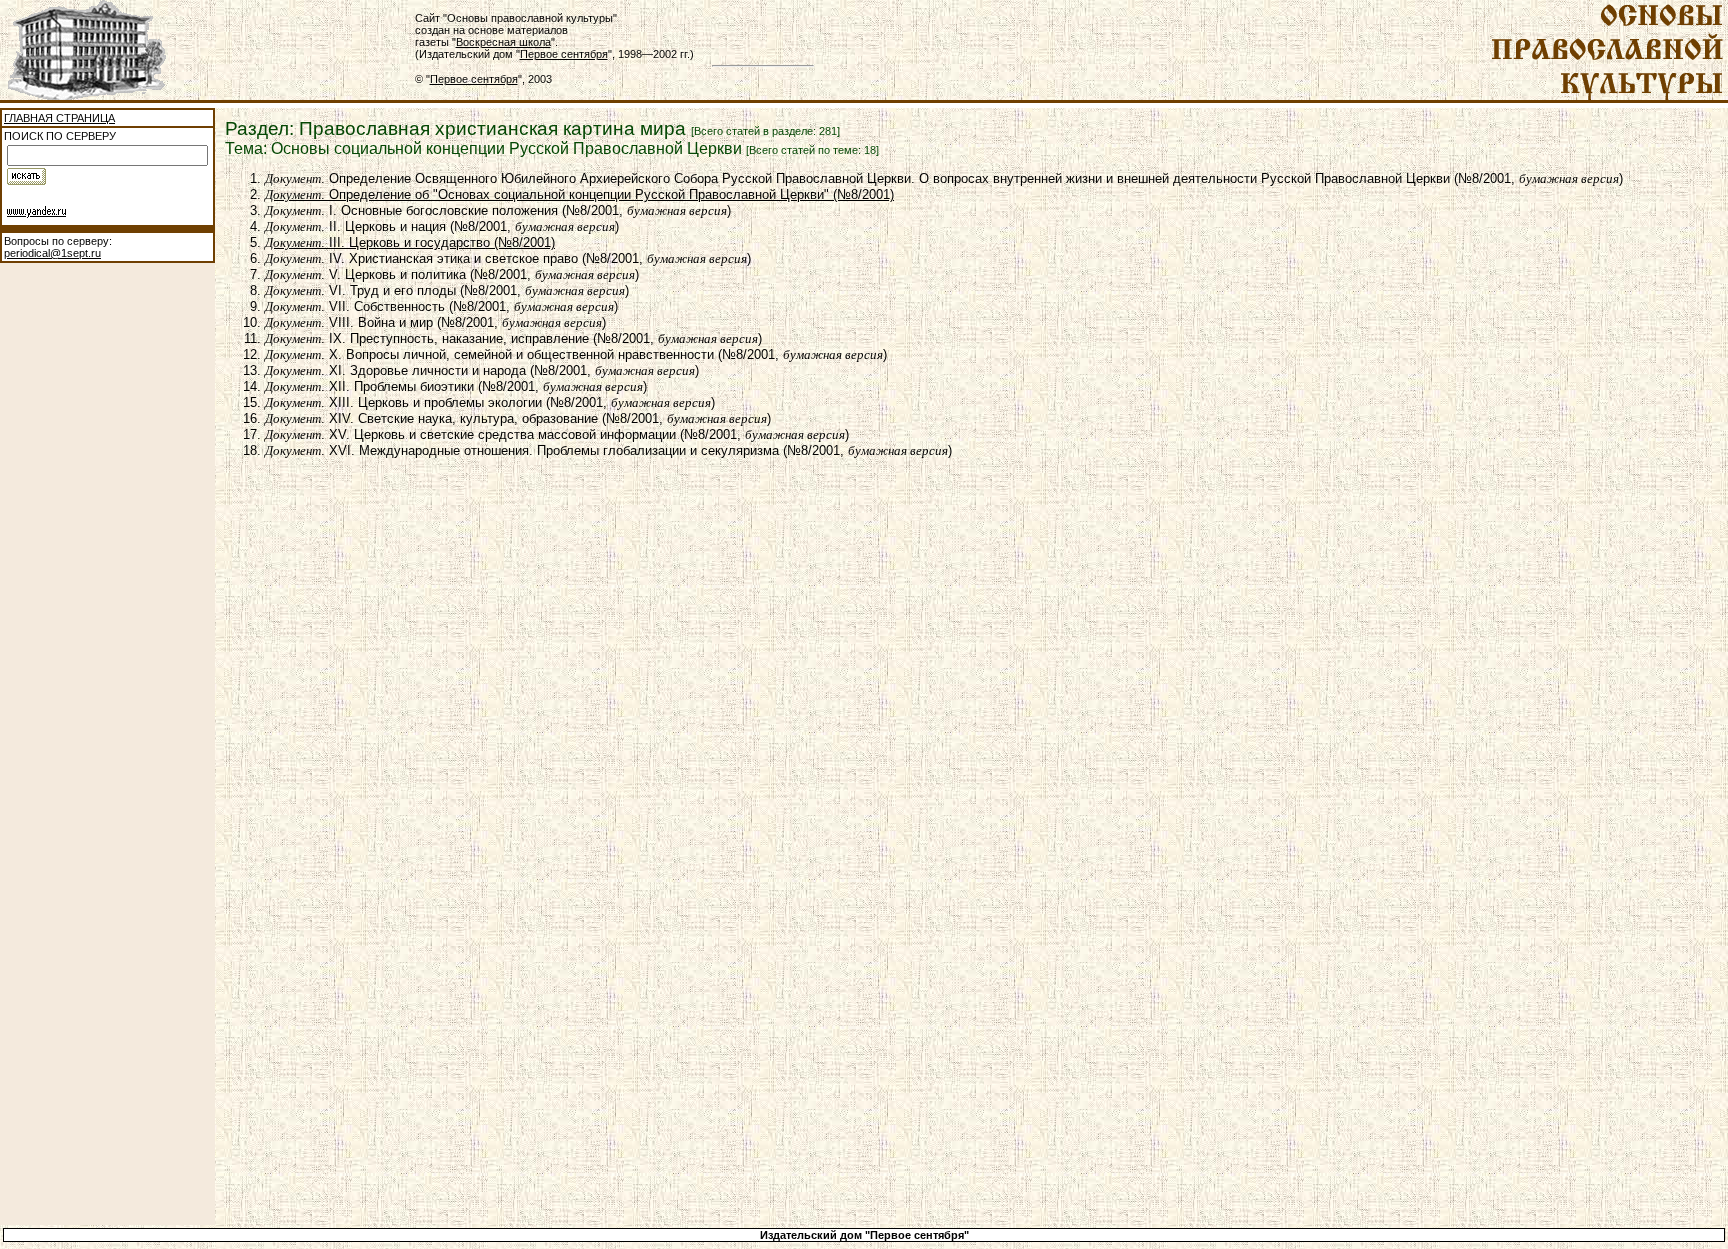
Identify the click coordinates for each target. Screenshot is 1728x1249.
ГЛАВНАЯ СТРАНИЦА (59, 118)
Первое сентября (564, 54)
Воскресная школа (503, 42)
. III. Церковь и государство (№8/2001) (410, 242)
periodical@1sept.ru (52, 253)
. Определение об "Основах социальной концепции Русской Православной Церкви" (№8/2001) (579, 194)
